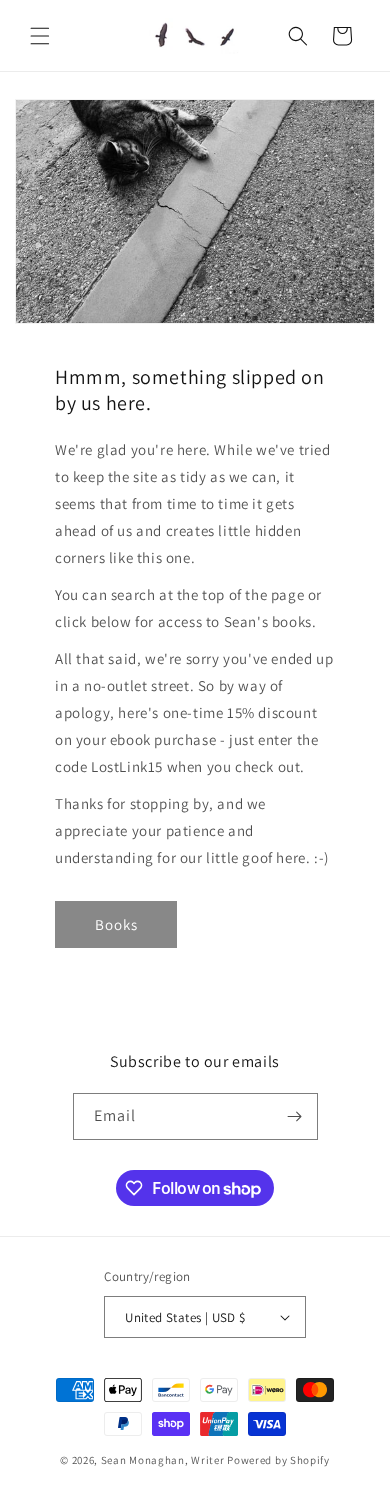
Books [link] (116, 924)
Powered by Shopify (278, 1460)
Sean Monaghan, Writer (163, 1460)
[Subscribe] (295, 1116)
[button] (40, 36)
